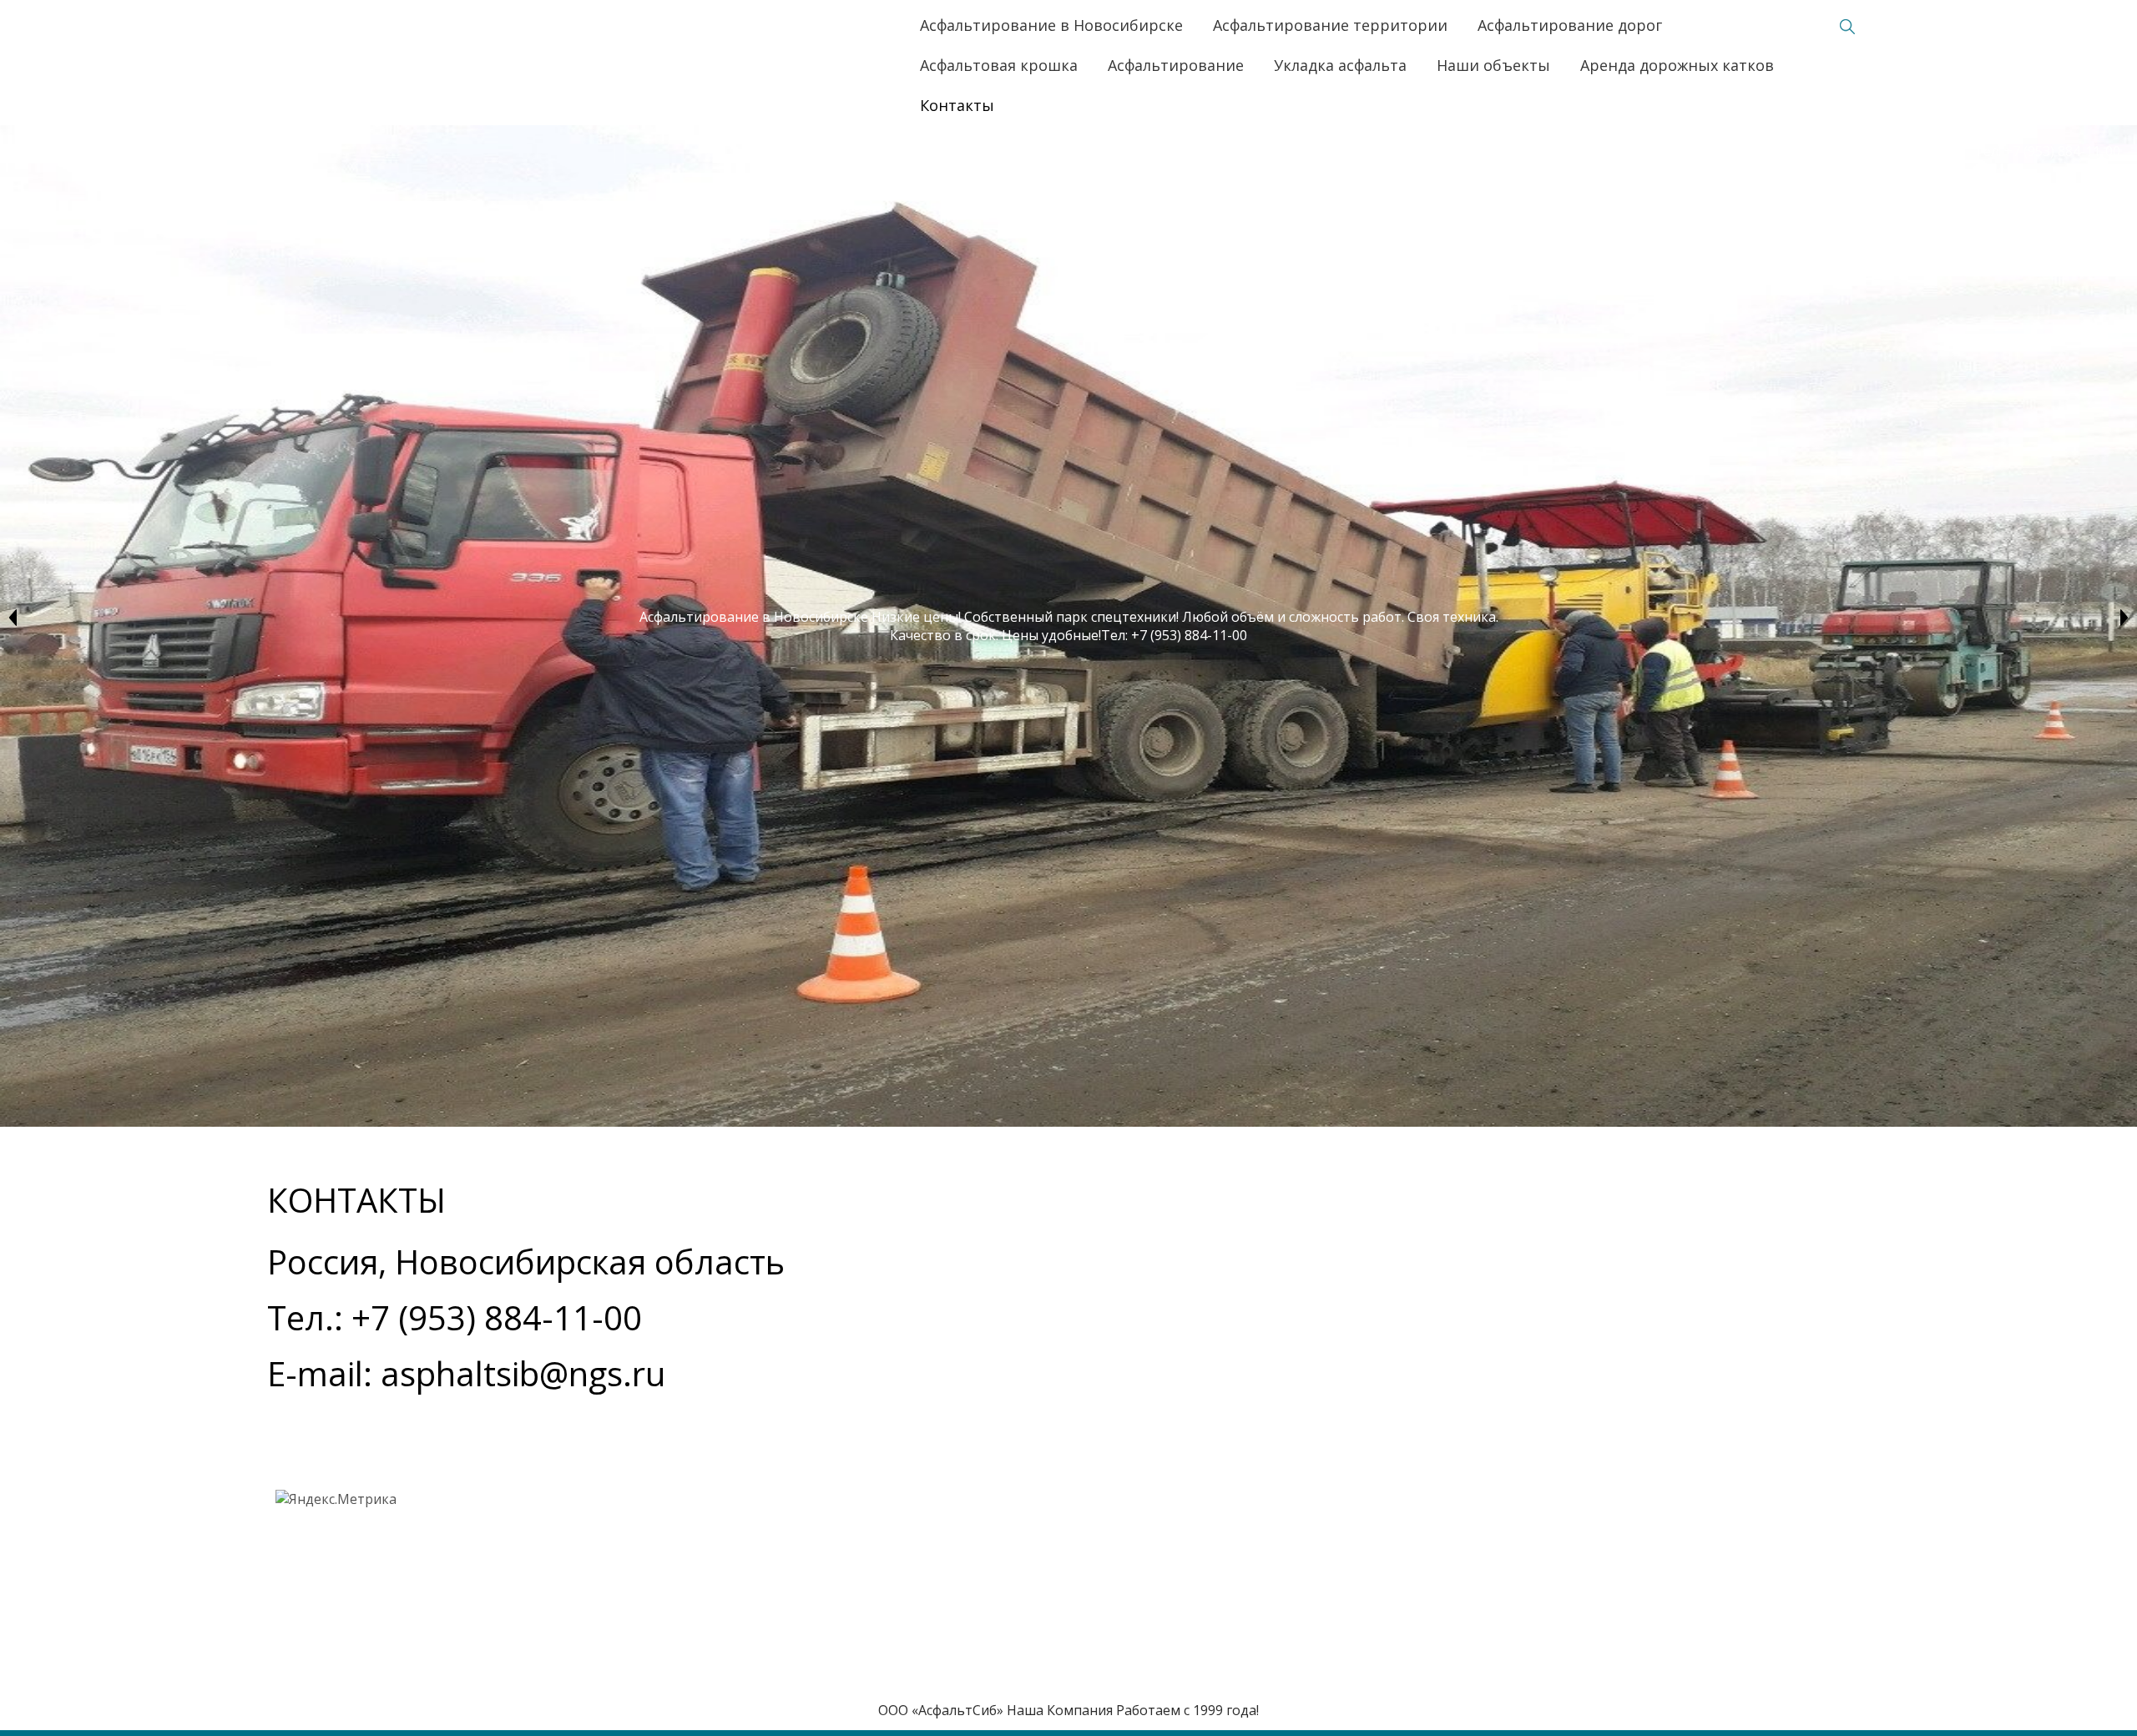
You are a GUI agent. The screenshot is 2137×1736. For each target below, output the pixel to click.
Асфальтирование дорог (1570, 25)
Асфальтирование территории (1330, 25)
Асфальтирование (1176, 65)
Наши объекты (1493, 65)
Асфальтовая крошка (999, 65)
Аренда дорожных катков (1677, 65)
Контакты (957, 105)
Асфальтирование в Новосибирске (1051, 25)
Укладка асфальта (1340, 65)
